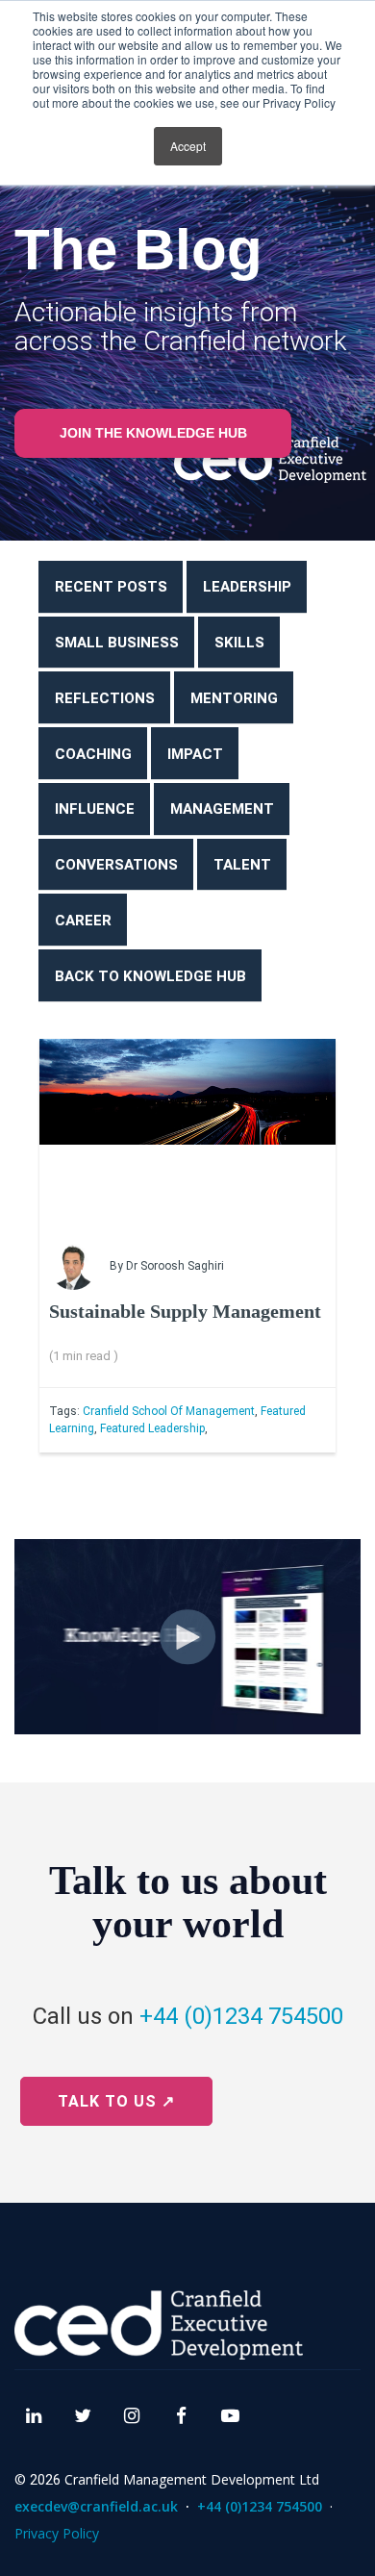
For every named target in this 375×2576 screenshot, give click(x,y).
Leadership (247, 587)
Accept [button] (188, 146)
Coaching (93, 754)
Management (222, 809)
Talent (242, 865)
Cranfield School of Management (169, 1411)
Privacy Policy (57, 2533)
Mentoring (234, 698)
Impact (195, 754)
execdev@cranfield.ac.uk (96, 2506)
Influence (95, 809)
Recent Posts (111, 587)
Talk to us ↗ (116, 2101)
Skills (239, 643)
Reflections (105, 698)
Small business (117, 643)
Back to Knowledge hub (150, 976)
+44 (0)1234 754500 (241, 2016)
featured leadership (152, 1428)
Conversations (116, 865)
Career (83, 921)
